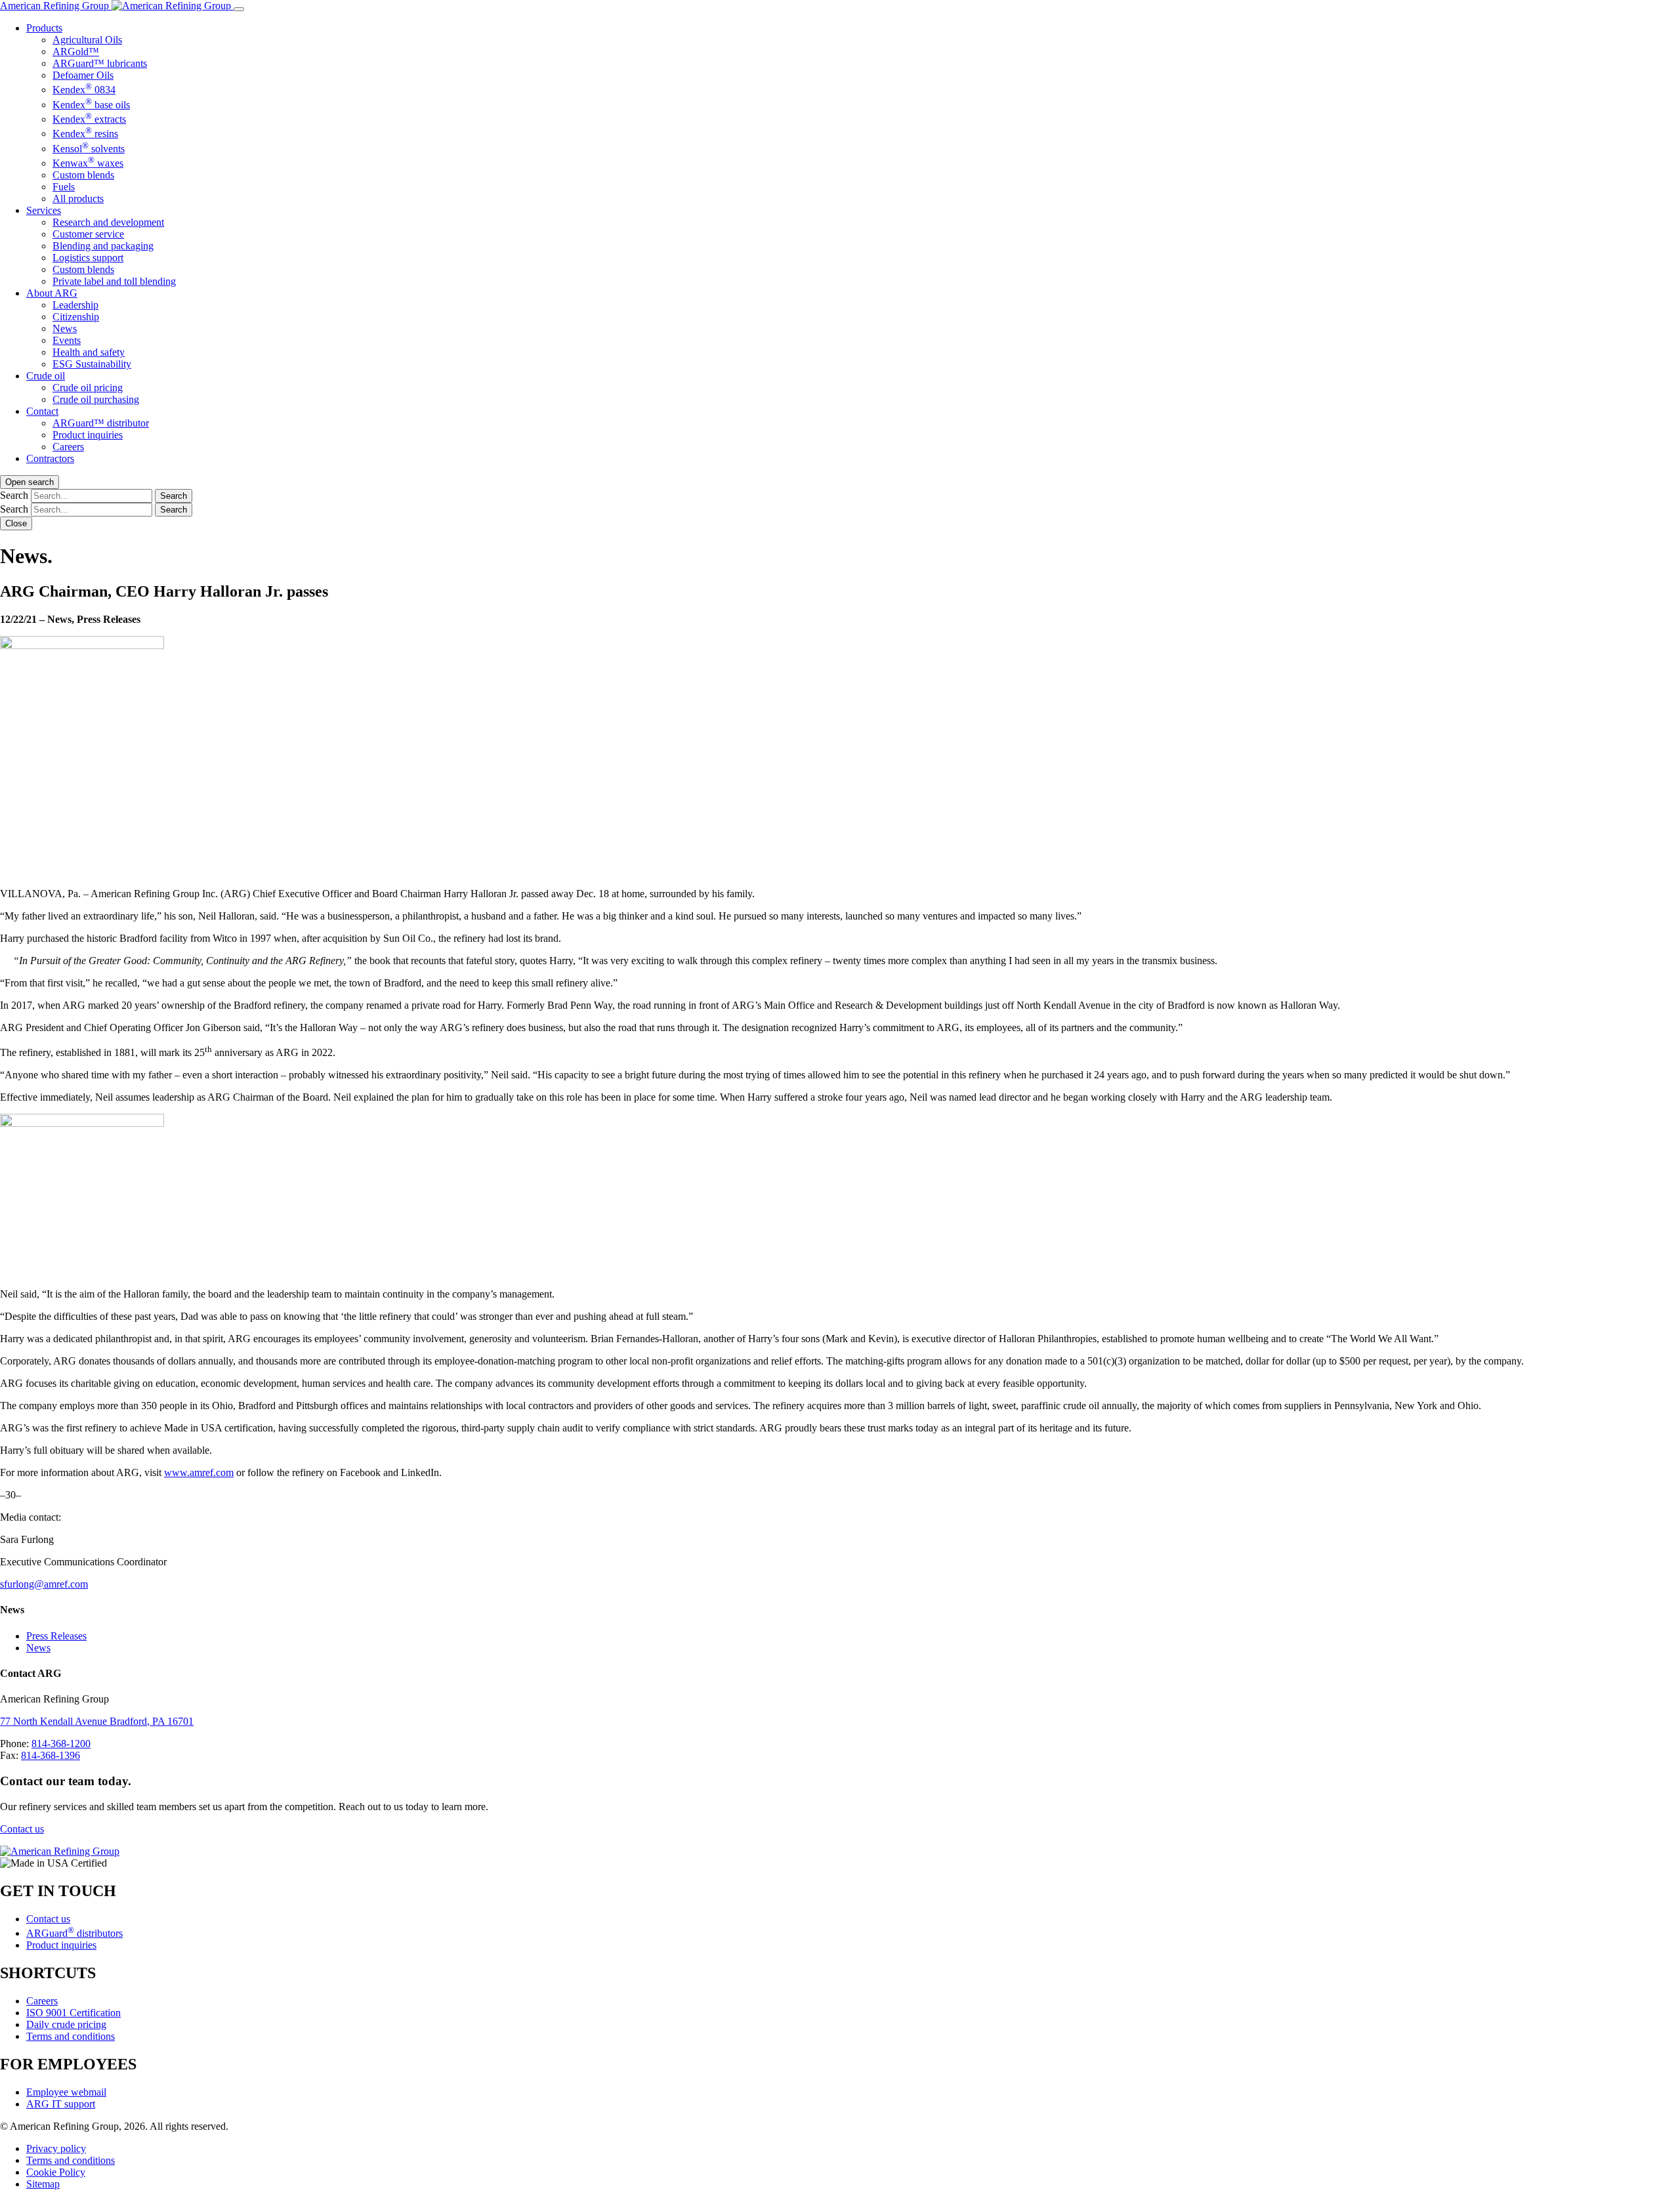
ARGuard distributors (74, 1933)
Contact (42, 411)
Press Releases (56, 1636)
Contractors (50, 458)
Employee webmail (66, 2091)
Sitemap (43, 2183)
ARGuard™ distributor (101, 423)
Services (44, 210)
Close (16, 523)
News (65, 328)
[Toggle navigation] (239, 9)
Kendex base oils (91, 105)
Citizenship (76, 317)
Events (67, 340)
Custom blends (83, 175)
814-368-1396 (51, 1755)
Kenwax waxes (88, 163)
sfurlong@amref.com (44, 1584)
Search (14, 495)
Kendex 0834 (84, 90)
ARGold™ (76, 52)
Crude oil (46, 376)
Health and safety (89, 352)
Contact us (22, 1829)
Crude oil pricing (88, 388)
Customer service (88, 234)
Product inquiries (88, 435)
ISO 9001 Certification (73, 2013)
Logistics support (88, 258)
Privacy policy (56, 2148)
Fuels (64, 187)
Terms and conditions (71, 2036)
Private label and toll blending (114, 281)
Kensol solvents (89, 149)
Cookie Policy (56, 2171)
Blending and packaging (103, 246)
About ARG (52, 293)
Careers (68, 447)
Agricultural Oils (87, 40)
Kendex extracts (89, 119)
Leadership (75, 305)
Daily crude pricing (66, 2024)
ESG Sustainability (92, 364)
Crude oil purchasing (96, 399)
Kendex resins (85, 134)
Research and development (108, 222)
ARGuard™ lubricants (100, 63)
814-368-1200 (61, 1744)
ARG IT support (61, 2103)
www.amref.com (199, 1472)
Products (44, 28)
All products (78, 199)
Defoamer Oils (83, 75)
